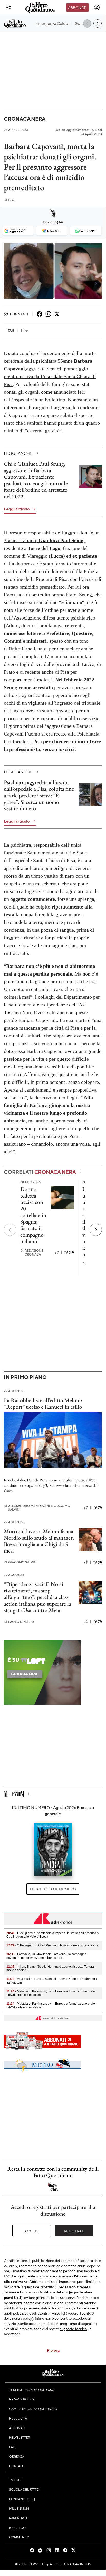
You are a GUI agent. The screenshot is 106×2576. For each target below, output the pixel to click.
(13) (71, 1252)
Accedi (32, 2231)
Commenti (19, 314)
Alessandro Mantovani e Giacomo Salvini (37, 1508)
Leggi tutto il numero (53, 1889)
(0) (100, 1507)
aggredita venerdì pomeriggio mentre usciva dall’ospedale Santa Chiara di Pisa (50, 376)
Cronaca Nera (25, 119)
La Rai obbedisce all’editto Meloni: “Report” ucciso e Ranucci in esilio (43, 1403)
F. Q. (9, 200)
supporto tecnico (73, 2329)
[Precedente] (10, 1230)
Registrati (74, 2231)
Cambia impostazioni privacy (33, 2409)
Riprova (53, 2350)
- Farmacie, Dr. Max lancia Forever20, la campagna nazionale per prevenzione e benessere (46, 1956)
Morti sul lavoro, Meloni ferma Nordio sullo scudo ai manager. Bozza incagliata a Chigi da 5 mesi (39, 1541)
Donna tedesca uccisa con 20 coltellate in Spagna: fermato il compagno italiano (33, 1215)
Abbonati (77, 7)
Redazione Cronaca (32, 1252)
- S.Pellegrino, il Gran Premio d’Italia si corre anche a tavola (52, 1945)
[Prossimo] (96, 1230)
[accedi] (97, 7)
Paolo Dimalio (19, 1622)
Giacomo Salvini (21, 1562)
